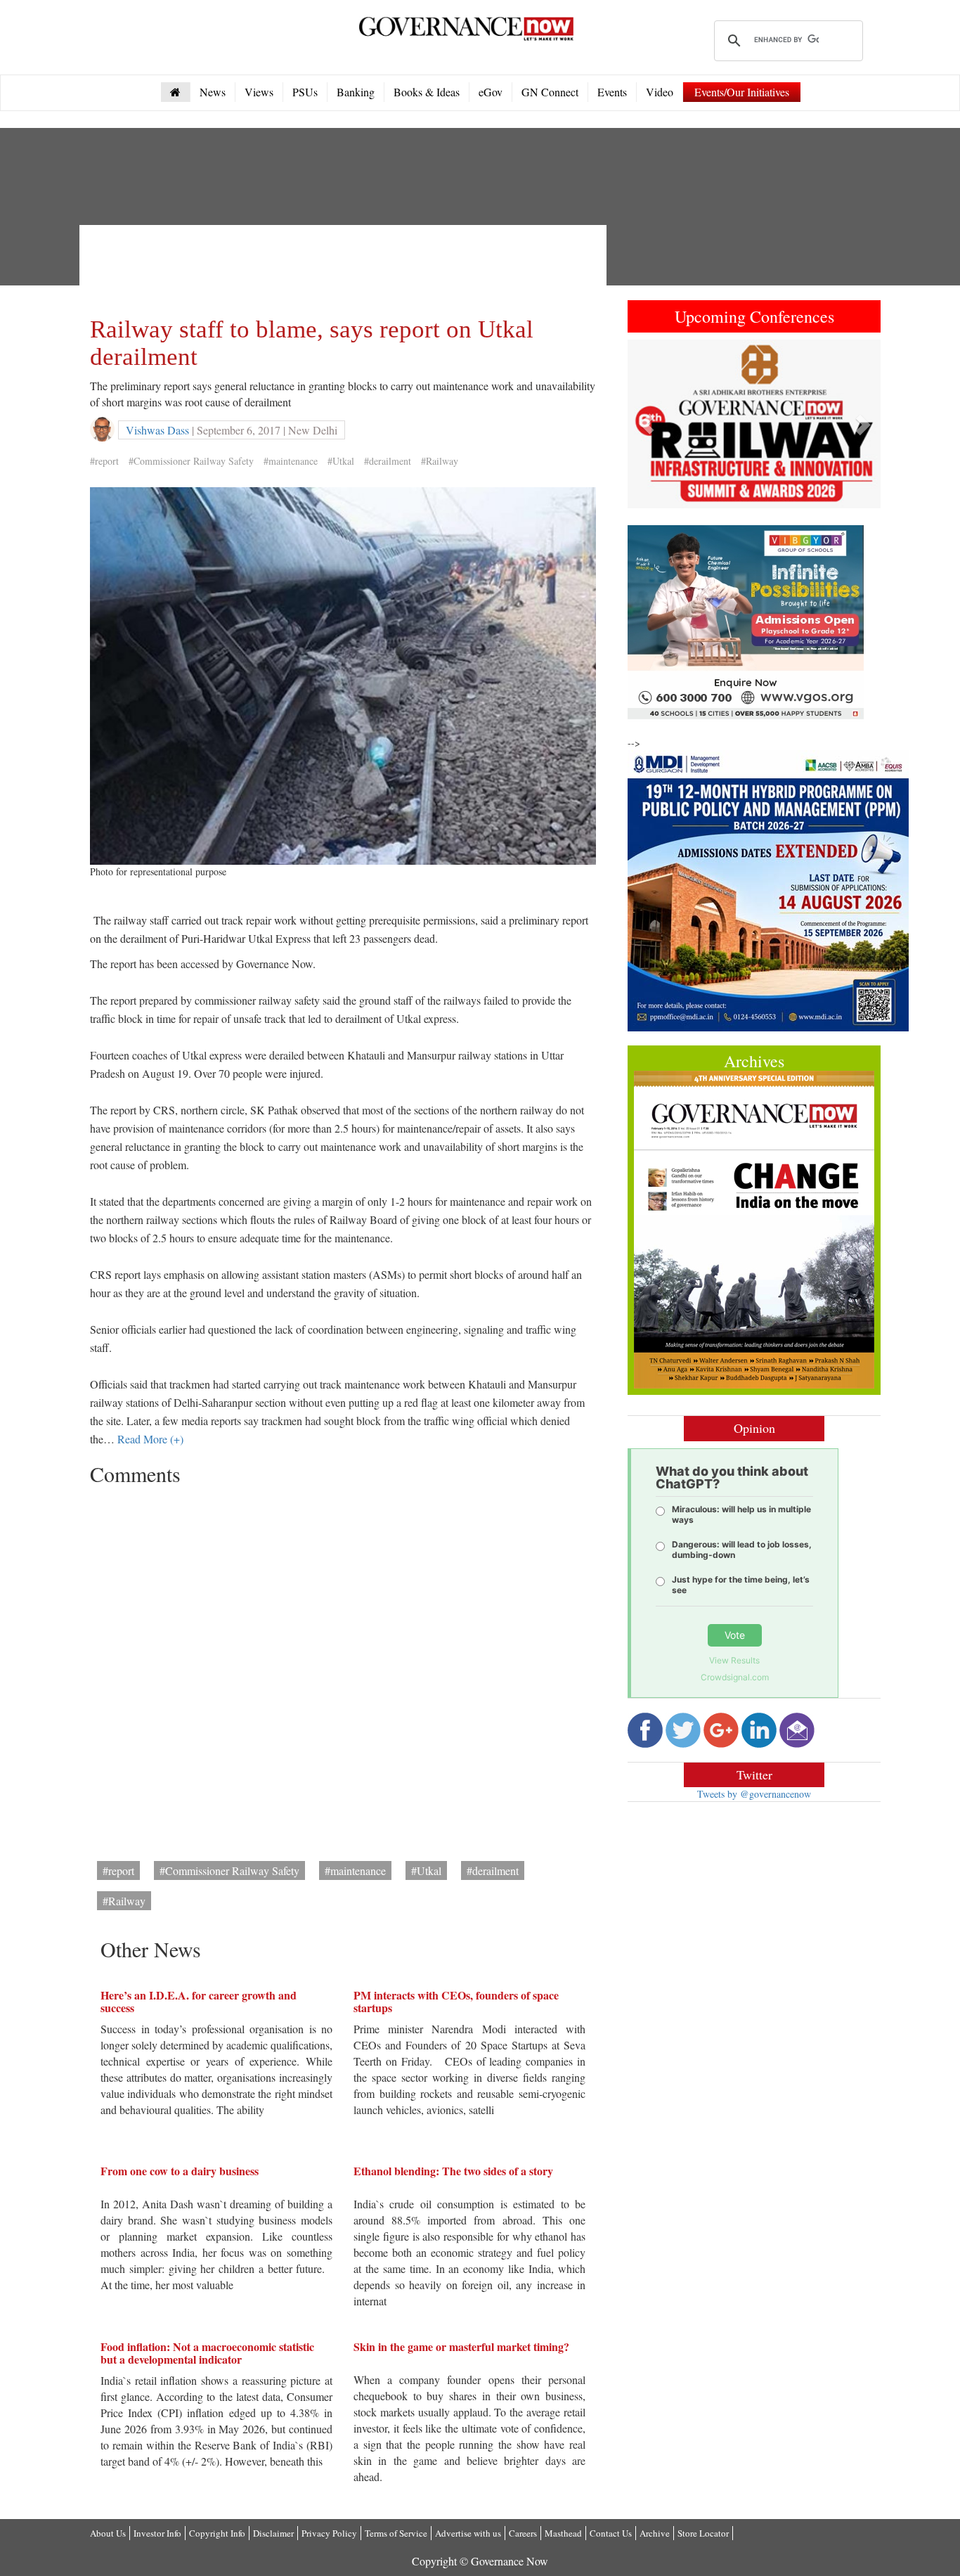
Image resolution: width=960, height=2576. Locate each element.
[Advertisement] (346, 267)
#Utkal (341, 461)
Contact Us (611, 2533)
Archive (655, 2533)
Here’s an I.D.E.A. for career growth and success (199, 2001)
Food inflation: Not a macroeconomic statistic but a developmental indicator (207, 2353)
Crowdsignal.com (735, 1677)
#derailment (388, 461)
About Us (108, 2533)
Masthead (563, 2533)
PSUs (305, 92)
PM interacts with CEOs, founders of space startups (456, 2001)
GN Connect (550, 92)
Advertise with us (468, 2533)
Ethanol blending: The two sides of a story (453, 2171)
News (213, 92)
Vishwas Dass (157, 430)
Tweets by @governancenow (754, 1794)
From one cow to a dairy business (180, 2171)
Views (259, 92)
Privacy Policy (329, 2533)
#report (104, 461)
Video (660, 92)
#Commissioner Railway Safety (191, 461)
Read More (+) (150, 1439)
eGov (491, 92)
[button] (647, 424)
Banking (356, 92)
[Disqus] (343, 1668)
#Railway (440, 461)
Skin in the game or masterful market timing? (461, 2346)
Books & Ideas (427, 92)
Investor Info (157, 2533)
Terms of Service (396, 2533)
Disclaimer (273, 2533)
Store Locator (703, 2533)
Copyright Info (217, 2533)
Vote (735, 1635)
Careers (523, 2533)
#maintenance (291, 461)
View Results (734, 1660)
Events (612, 92)
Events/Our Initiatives (742, 92)
